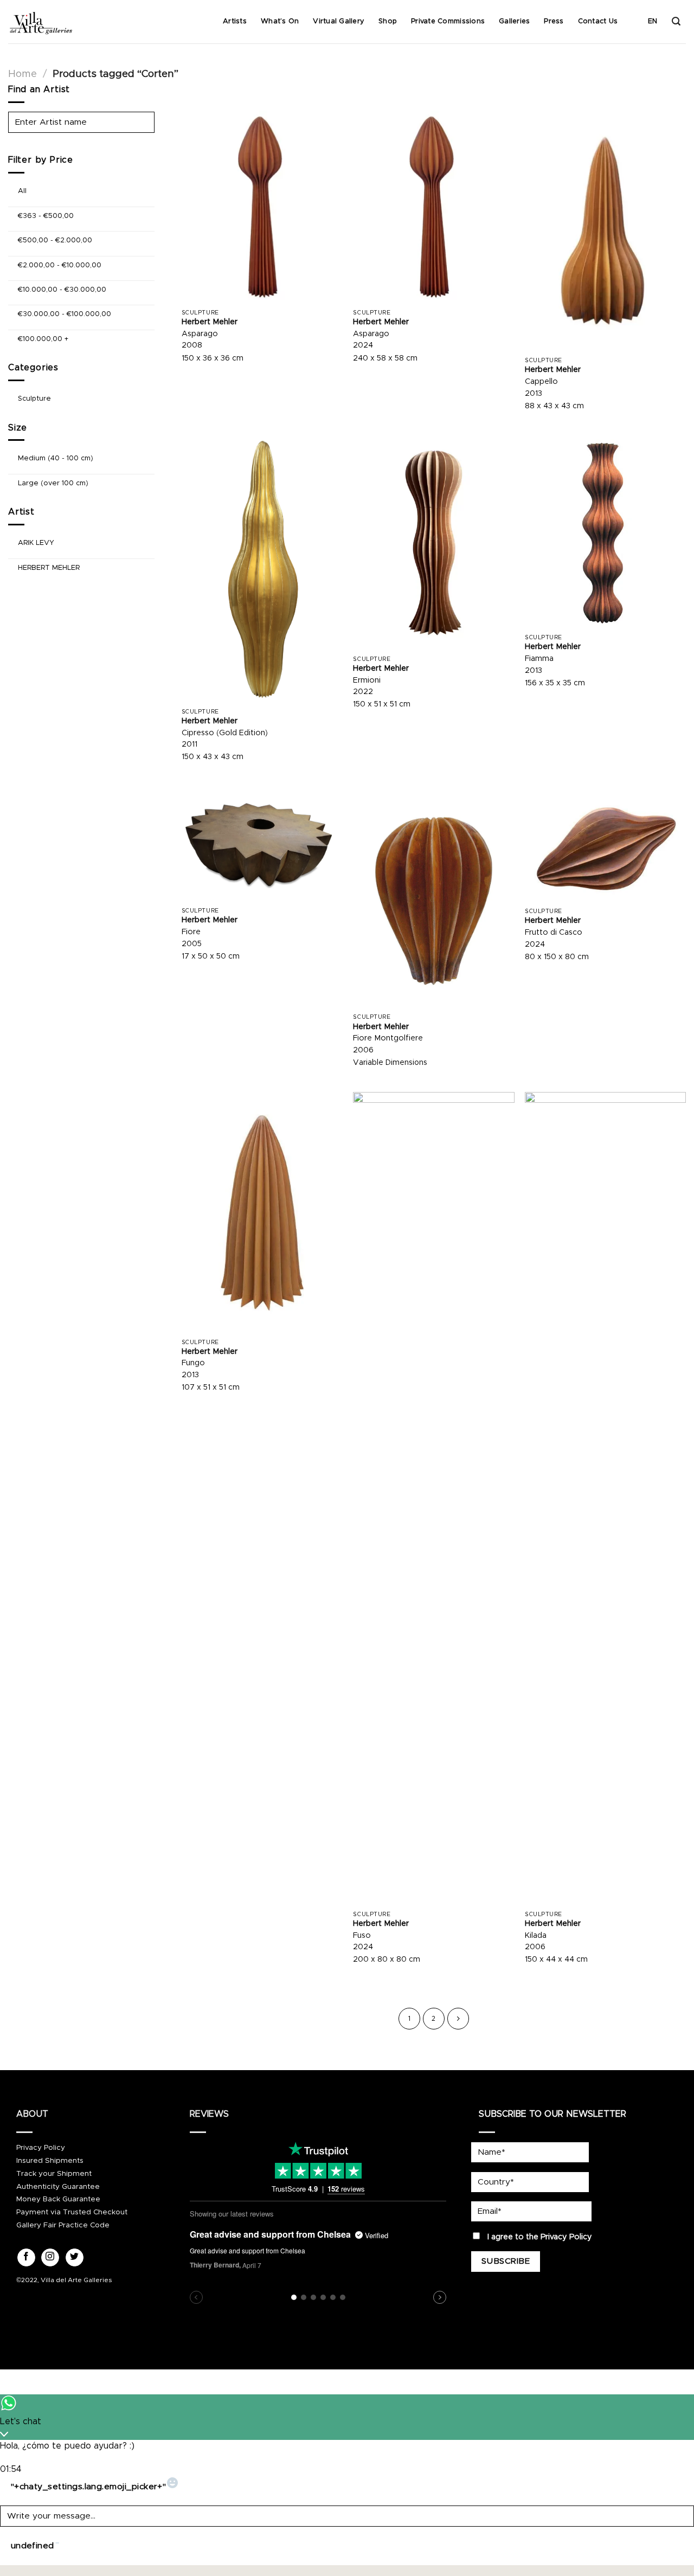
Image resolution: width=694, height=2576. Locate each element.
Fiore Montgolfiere (388, 1038)
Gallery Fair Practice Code (63, 2225)
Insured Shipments (50, 2161)
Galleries (514, 21)
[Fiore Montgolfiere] (433, 897)
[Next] (458, 2019)
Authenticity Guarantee (58, 2187)
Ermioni (367, 680)
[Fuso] (433, 1499)
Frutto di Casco (554, 933)
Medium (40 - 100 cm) (56, 458)
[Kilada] (605, 1499)
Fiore (191, 932)
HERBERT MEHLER (49, 567)
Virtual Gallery (339, 21)
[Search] (676, 21)
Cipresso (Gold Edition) (225, 733)
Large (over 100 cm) (53, 483)
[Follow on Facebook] (26, 2258)
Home (23, 74)
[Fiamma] (605, 532)
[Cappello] (605, 231)
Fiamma (539, 659)
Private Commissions (448, 21)
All (22, 191)
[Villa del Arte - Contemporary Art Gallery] (41, 22)
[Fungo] (262, 1213)
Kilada (536, 1936)
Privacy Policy (41, 2148)
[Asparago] (262, 207)
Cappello (541, 382)
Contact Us (598, 21)
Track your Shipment (54, 2174)
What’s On (280, 21)
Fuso (362, 1936)
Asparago (200, 334)
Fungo (193, 1363)
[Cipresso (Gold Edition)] (262, 569)
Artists (235, 21)
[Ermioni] (433, 543)
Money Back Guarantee (58, 2199)
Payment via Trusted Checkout (72, 2212)
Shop (388, 21)
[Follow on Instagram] (50, 2258)
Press (554, 21)
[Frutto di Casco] (605, 844)
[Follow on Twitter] (75, 2258)
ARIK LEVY (36, 543)
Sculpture (34, 399)
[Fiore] (262, 844)
